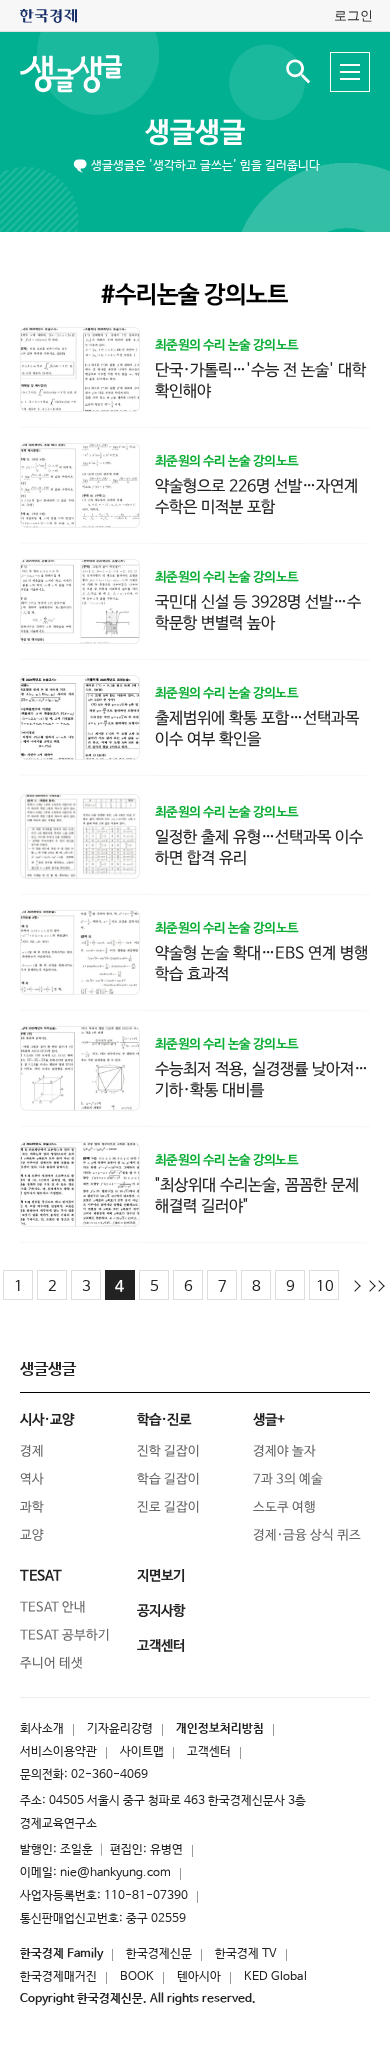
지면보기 (161, 1576)
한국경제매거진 (58, 1977)
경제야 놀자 (284, 1451)
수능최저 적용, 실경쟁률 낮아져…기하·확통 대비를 (261, 1080)
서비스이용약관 (58, 1752)
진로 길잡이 (168, 1507)
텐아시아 (199, 1977)
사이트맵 (142, 1752)
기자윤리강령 (120, 1729)
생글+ (269, 1420)
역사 (32, 1479)
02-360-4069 (109, 1775)
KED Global (275, 1977)
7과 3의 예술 (288, 1479)
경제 (32, 1451)
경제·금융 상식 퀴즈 (307, 1535)
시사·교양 (47, 1420)
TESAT (41, 1576)
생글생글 (195, 133)
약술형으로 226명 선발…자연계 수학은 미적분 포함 (256, 497)
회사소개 (42, 1729)
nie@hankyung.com (115, 1873)
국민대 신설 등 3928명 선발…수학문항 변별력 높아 (258, 613)
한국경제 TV (246, 1954)
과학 (32, 1507)
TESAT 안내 (53, 1607)
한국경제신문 (159, 1954)
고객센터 (209, 1752)
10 (325, 1286)
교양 (32, 1535)
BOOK (137, 1977)
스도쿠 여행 (284, 1507)
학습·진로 (164, 1420)
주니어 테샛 (51, 1663)
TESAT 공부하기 (65, 1635)
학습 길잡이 (168, 1479)
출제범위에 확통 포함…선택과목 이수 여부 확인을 (257, 729)
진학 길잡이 (168, 1451)
